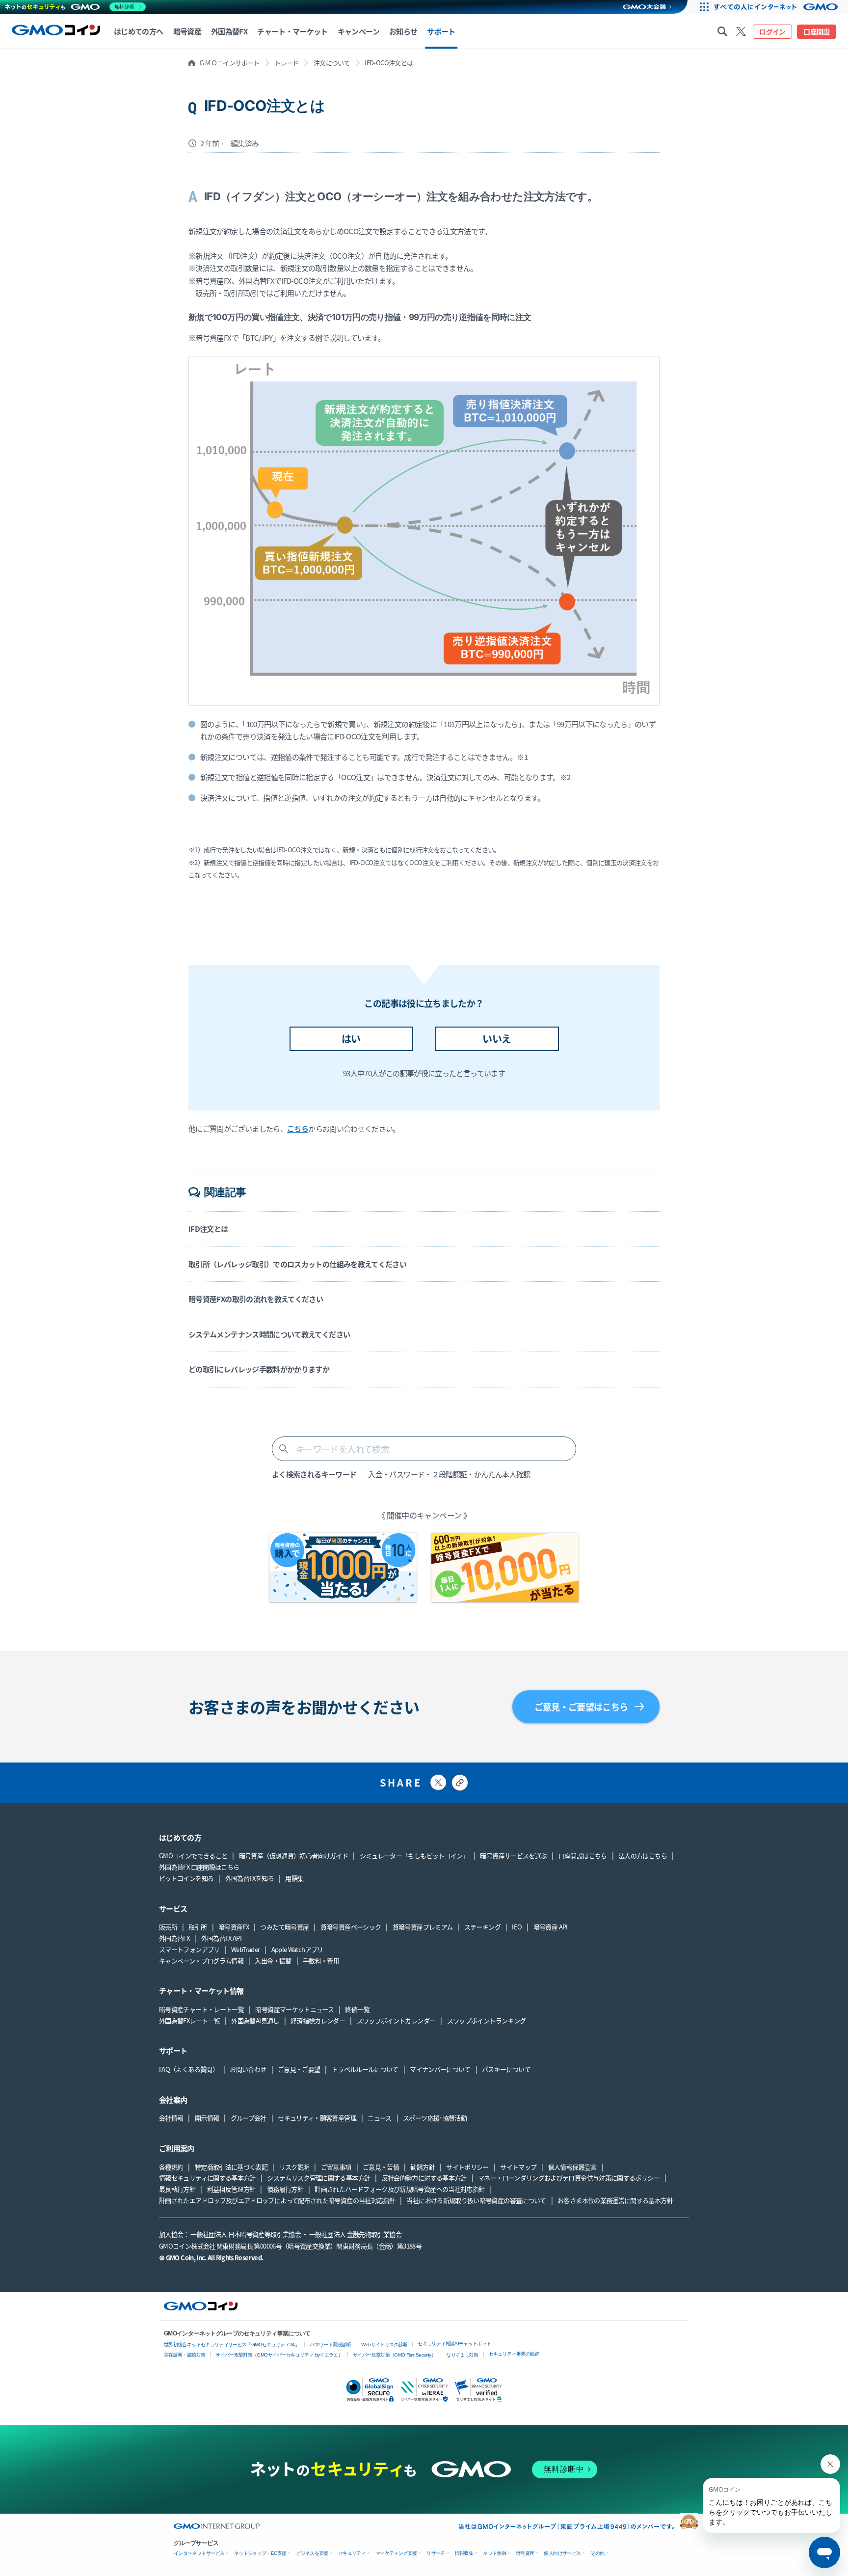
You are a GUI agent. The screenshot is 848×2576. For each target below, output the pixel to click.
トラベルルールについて (365, 2069)
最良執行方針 (177, 2189)
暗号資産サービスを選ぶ (513, 1856)
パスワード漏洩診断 (330, 2345)
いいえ (497, 1039)
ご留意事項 (336, 2167)
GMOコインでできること (193, 1856)
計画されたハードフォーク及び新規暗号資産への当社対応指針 (399, 2189)
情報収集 (464, 2553)
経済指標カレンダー (318, 2020)
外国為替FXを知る (250, 1878)
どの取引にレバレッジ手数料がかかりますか (259, 1369)
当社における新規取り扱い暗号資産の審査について (476, 2200)
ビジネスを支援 (312, 2553)
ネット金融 (494, 2553)
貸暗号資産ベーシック (351, 1927)
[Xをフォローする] (741, 31)
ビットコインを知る (186, 1878)
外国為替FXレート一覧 (189, 2020)
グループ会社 (249, 2118)
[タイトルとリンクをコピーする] (460, 1783)
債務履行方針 (285, 2189)
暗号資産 (525, 2553)
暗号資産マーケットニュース (294, 2009)
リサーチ (436, 2553)
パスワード (407, 1474)
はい (351, 1039)
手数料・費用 (321, 1961)
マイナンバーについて (440, 2069)
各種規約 (171, 2167)
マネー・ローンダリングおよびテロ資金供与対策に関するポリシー (569, 2178)
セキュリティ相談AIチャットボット (454, 2344)
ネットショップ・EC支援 (260, 2553)
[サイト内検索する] (722, 31)
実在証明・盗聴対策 (185, 2355)
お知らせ (403, 31)
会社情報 (171, 2118)
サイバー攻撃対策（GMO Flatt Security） (394, 2355)
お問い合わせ (248, 2069)
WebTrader (245, 1949)
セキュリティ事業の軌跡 (514, 2354)
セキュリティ (352, 2553)
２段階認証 (450, 1474)
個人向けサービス (562, 2553)
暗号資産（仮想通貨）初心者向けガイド (293, 1856)
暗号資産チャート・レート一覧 (201, 2009)
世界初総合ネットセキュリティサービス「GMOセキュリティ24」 (232, 2345)
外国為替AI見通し (255, 2020)
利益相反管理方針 (231, 2189)
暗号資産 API (551, 1927)
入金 (375, 1474)
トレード (286, 63)
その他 (597, 2553)
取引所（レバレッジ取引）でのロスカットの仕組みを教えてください (297, 1264)
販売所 (168, 1927)
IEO (517, 1927)
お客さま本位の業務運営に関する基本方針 (615, 2200)
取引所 (198, 1927)
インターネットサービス (199, 2553)
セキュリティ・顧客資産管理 (317, 2118)
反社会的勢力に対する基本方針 (424, 2178)
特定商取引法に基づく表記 (231, 2167)
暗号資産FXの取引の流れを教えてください (256, 1299)
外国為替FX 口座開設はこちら (199, 1867)
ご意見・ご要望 (299, 2069)
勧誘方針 (422, 2167)
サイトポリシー (467, 2167)
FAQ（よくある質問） (189, 2069)
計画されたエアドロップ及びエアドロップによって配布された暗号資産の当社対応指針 (277, 2200)
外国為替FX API (222, 1938)
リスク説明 (294, 2167)
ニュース (379, 2118)
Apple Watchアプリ (297, 1949)
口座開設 (816, 31)
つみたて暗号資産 (284, 1927)
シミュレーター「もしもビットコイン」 (414, 1856)
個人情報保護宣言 (572, 2167)
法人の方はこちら (643, 1856)
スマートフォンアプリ (189, 1949)
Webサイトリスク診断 (384, 2345)
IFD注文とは (208, 1229)
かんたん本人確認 (502, 1474)
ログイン (772, 31)
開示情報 (207, 2118)
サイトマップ (518, 2167)
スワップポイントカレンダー (396, 2020)
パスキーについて (506, 2069)
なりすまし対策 (462, 2355)
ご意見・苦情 (381, 2167)
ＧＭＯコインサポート (229, 63)
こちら (298, 1128)
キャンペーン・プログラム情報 (201, 1961)
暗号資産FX (234, 1927)
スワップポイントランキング (487, 2020)
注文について (332, 63)
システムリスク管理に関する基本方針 (318, 2178)
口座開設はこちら (583, 1856)
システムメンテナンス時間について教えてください (269, 1334)
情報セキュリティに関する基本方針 (207, 2178)
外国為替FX (174, 1938)
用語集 (294, 1878)
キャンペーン (358, 31)
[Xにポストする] (438, 1782)
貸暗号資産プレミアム (423, 1927)
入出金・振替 (273, 1961)
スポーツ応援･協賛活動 (435, 2118)
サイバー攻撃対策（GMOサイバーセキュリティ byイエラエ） (279, 2355)
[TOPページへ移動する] (56, 31)
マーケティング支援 (396, 2553)
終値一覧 (357, 2009)
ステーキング (482, 1927)
